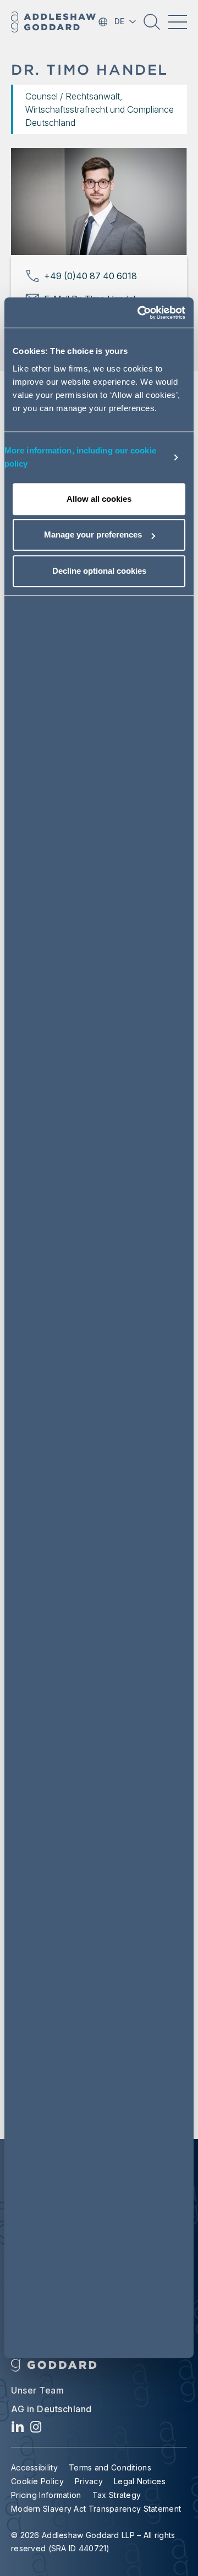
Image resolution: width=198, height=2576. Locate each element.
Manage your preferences (93, 534)
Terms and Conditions (110, 2467)
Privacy (89, 2481)
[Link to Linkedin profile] (18, 2430)
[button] (152, 26)
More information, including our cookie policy (80, 457)
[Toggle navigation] (178, 22)
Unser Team (37, 2390)
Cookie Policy (37, 2481)
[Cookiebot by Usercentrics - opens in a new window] (140, 313)
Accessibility (34, 2467)
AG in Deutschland (51, 2409)
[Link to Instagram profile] (36, 2430)
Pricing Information (46, 2495)
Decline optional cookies (99, 571)
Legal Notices (140, 2481)
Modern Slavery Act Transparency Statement (96, 2509)
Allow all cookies (99, 499)
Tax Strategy (117, 2495)
